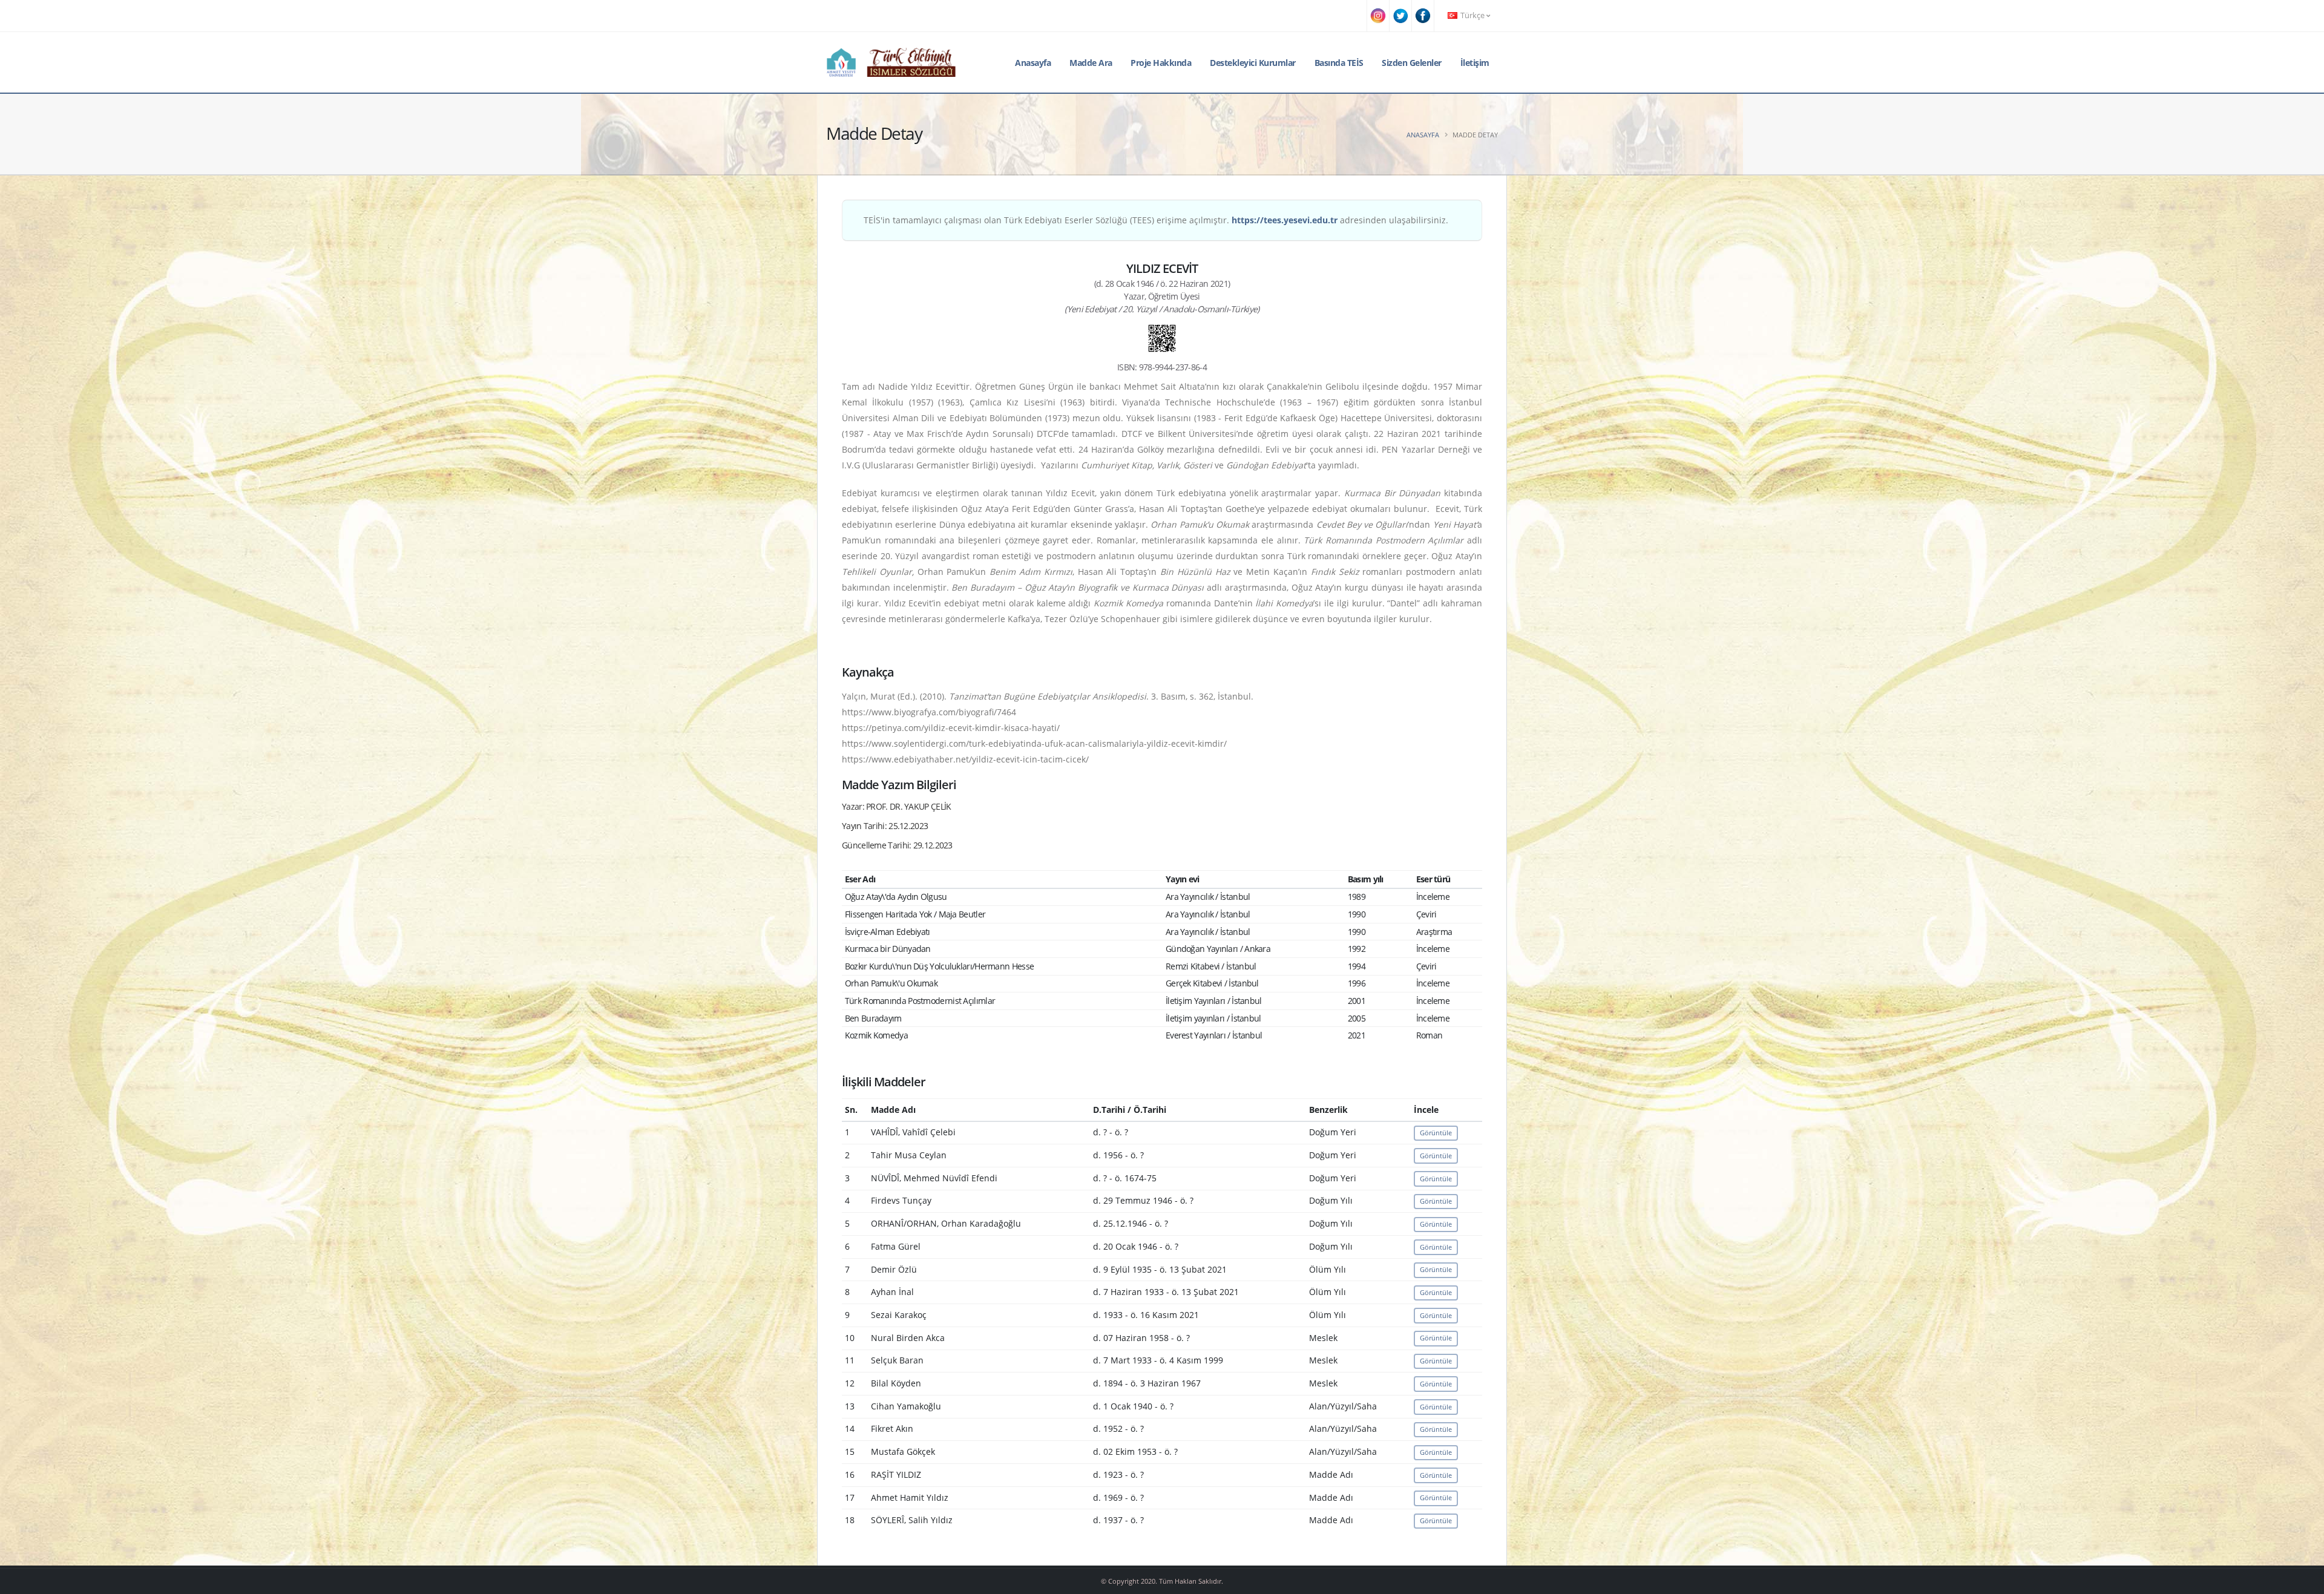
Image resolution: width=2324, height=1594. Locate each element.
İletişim (1475, 63)
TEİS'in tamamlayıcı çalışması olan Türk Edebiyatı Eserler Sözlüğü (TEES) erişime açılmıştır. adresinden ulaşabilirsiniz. (1156, 220)
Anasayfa (1033, 63)
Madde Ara (1091, 63)
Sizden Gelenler (1412, 63)
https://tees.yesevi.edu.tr (1285, 220)
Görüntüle (1436, 1133)
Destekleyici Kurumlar (1253, 63)
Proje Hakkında (1161, 63)
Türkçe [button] (1472, 15)
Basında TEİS (1339, 63)
